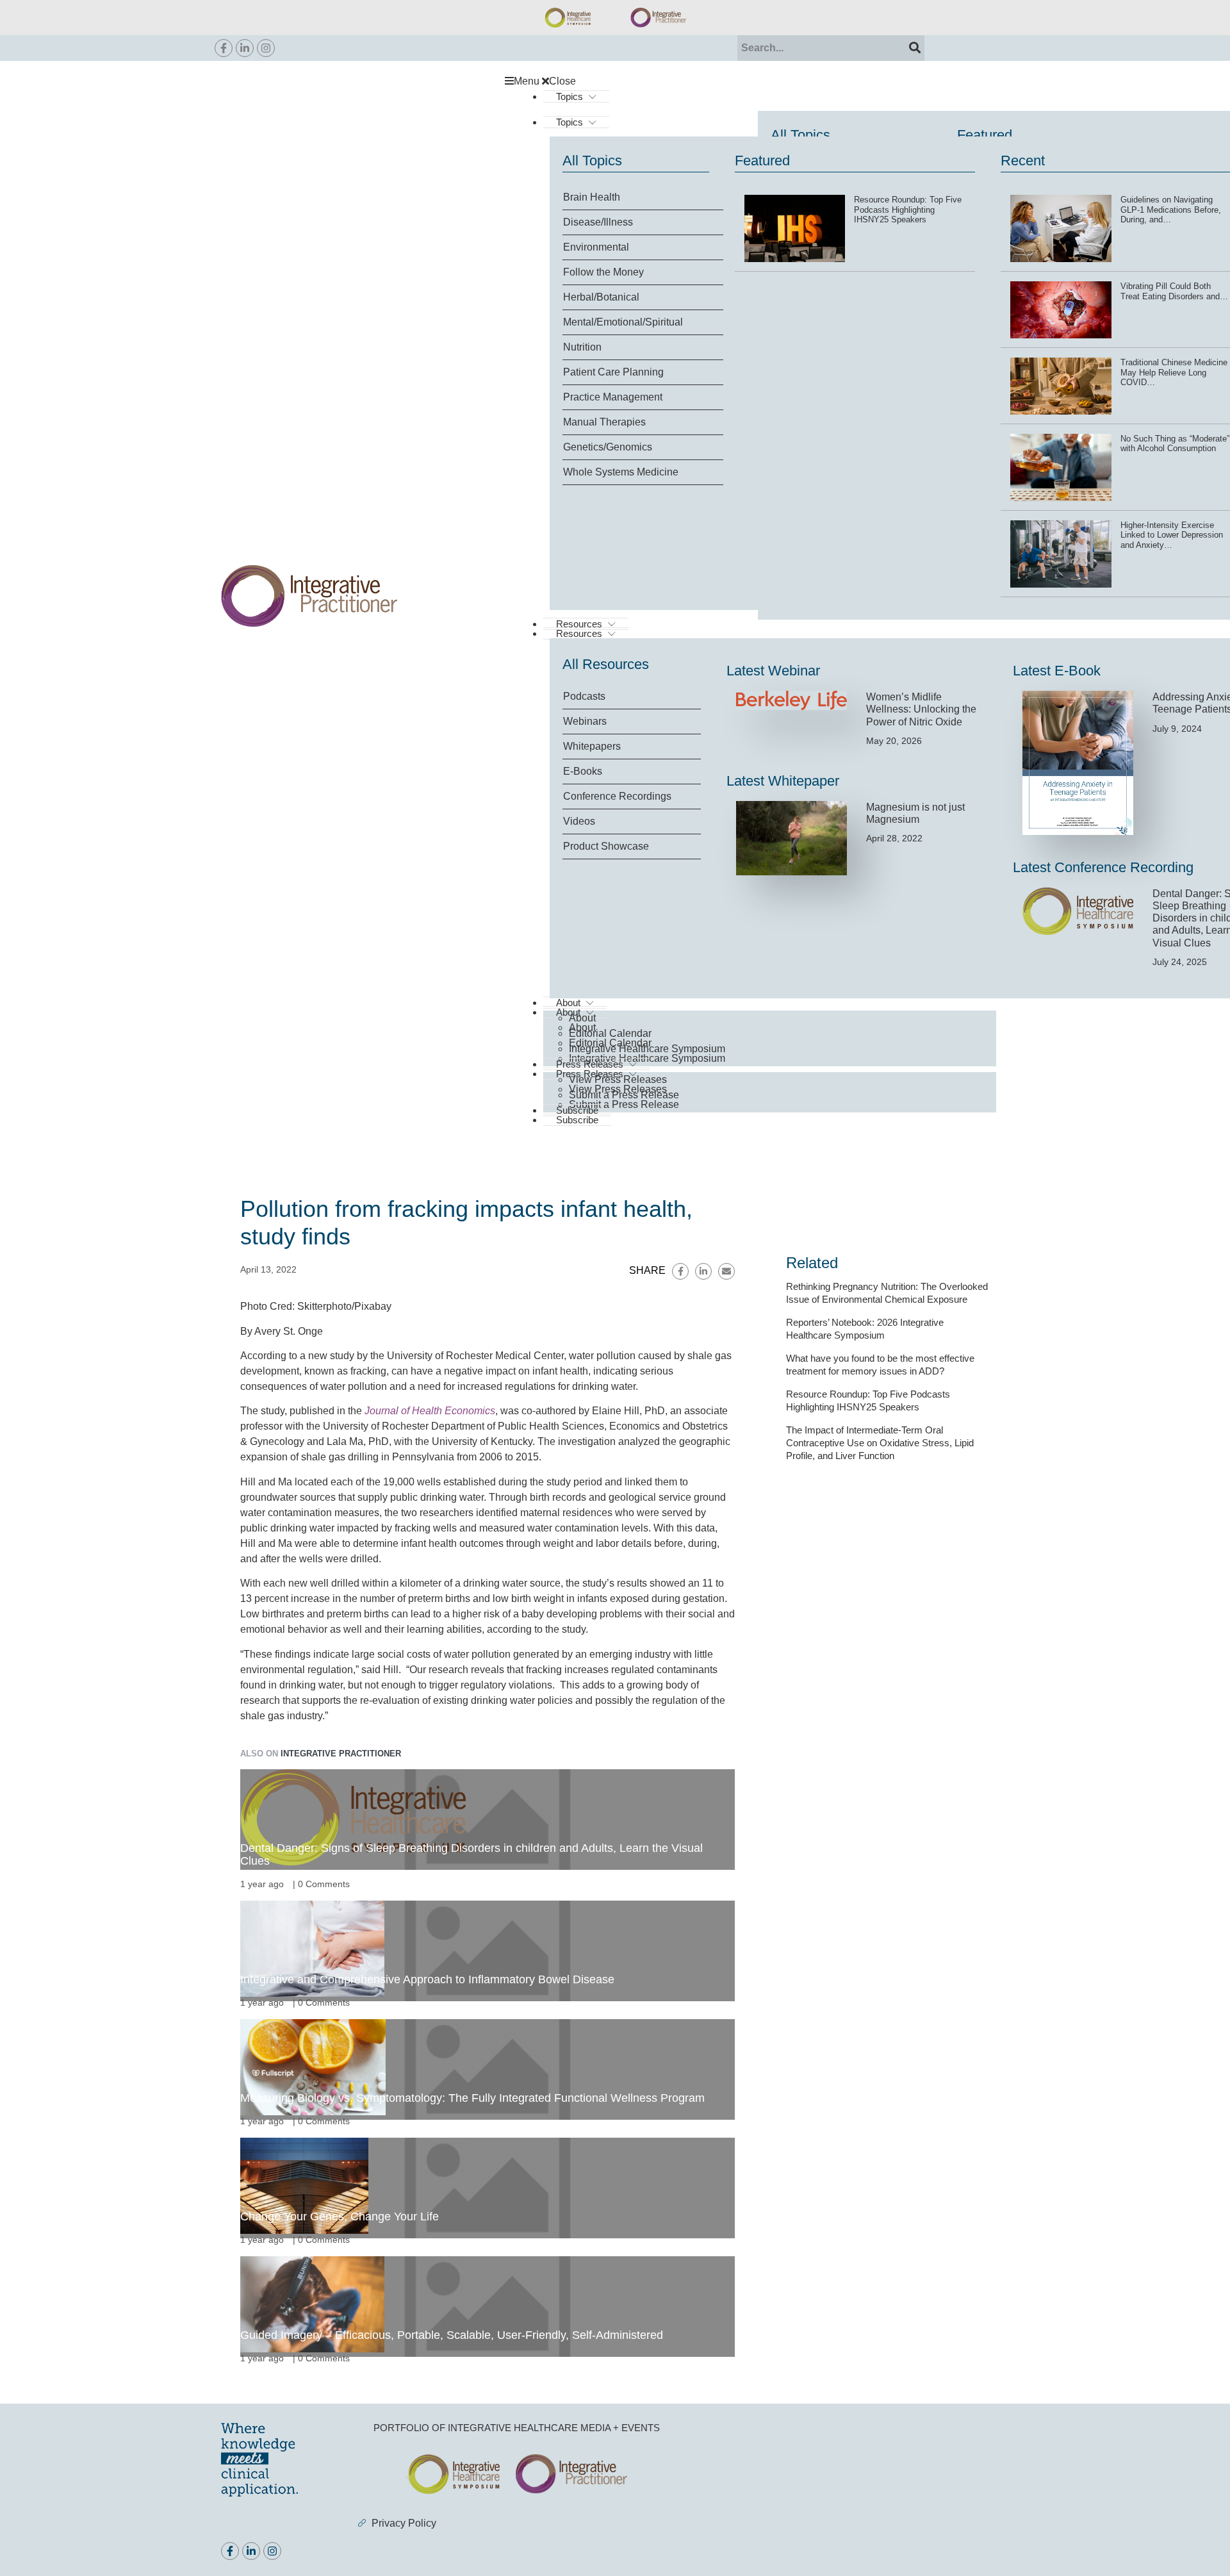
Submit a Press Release (624, 1104)
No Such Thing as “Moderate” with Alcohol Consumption (1175, 444)
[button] (757, 81)
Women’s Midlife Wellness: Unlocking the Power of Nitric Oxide (921, 709)
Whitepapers (592, 746)
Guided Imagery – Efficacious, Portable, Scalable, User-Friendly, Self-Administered (452, 2335)
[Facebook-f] (224, 48)
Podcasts (584, 696)
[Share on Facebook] (680, 1271)
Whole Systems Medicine (621, 472)
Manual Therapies (604, 422)
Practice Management (613, 397)
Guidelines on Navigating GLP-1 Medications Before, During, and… (1171, 210)
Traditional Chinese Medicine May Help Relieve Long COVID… (1174, 372)
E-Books (583, 771)
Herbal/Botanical (601, 297)
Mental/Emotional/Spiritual (623, 322)
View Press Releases (618, 1079)
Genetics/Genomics (608, 447)
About (582, 1018)
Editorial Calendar (610, 1033)
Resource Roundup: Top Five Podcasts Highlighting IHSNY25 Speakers (908, 210)
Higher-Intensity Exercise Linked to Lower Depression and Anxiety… (1172, 535)
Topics (570, 96)
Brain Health (592, 197)
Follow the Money (603, 272)
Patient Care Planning (613, 372)
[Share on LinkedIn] (703, 1271)
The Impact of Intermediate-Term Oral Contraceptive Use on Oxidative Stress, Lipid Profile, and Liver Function (880, 1443)
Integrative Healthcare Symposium (647, 1049)
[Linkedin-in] (245, 48)
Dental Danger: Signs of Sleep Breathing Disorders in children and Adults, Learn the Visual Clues (471, 1854)
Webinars (585, 721)
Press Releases (590, 1064)
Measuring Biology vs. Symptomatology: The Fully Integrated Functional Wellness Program (472, 2098)
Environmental (596, 247)
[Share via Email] (726, 1271)
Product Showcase (606, 846)
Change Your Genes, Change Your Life (340, 2217)
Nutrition (582, 347)
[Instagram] (266, 48)
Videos (579, 821)
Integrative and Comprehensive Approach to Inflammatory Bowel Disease (427, 1979)
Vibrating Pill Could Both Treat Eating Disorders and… (1174, 291)
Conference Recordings (617, 796)
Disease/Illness (598, 222)
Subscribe (577, 1120)
